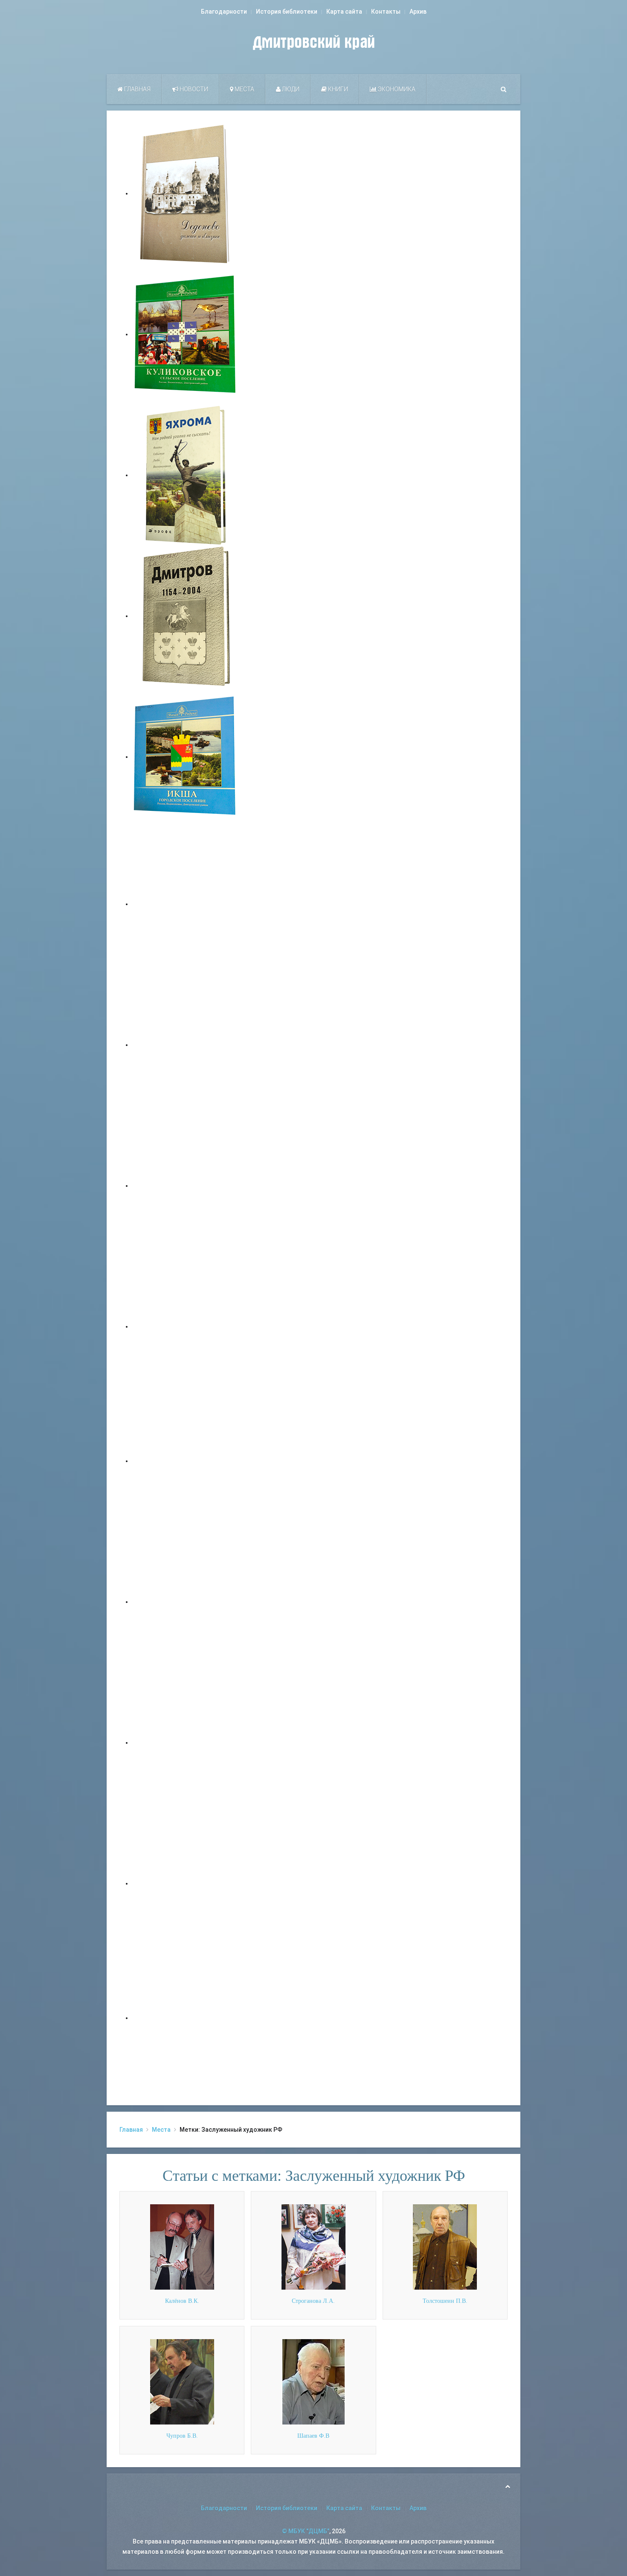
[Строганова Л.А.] (313, 2247)
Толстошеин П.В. (445, 2301)
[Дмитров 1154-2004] (186, 616)
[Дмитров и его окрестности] (186, 1326)
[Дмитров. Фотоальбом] (186, 1883)
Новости (193, 89)
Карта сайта (344, 12)
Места (244, 89)
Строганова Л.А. (313, 2301)
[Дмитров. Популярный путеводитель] (186, 904)
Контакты (386, 12)
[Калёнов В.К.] (182, 2247)
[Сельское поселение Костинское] (186, 1186)
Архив (418, 12)
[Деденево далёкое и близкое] (186, 193)
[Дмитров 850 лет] (186, 1743)
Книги (337, 89)
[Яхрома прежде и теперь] (186, 1602)
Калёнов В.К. (182, 2301)
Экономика (396, 89)
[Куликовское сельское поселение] (186, 334)
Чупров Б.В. (182, 2436)
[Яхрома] (186, 475)
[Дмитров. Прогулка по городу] (186, 1045)
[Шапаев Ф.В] (313, 2381)
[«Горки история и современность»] (186, 2018)
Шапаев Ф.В (313, 2436)
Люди (290, 89)
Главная (137, 89)
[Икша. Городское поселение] (186, 757)
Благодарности (224, 12)
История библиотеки (287, 12)
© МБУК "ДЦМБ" (306, 2531)
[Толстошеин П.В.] (445, 2247)
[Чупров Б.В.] (182, 2381)
